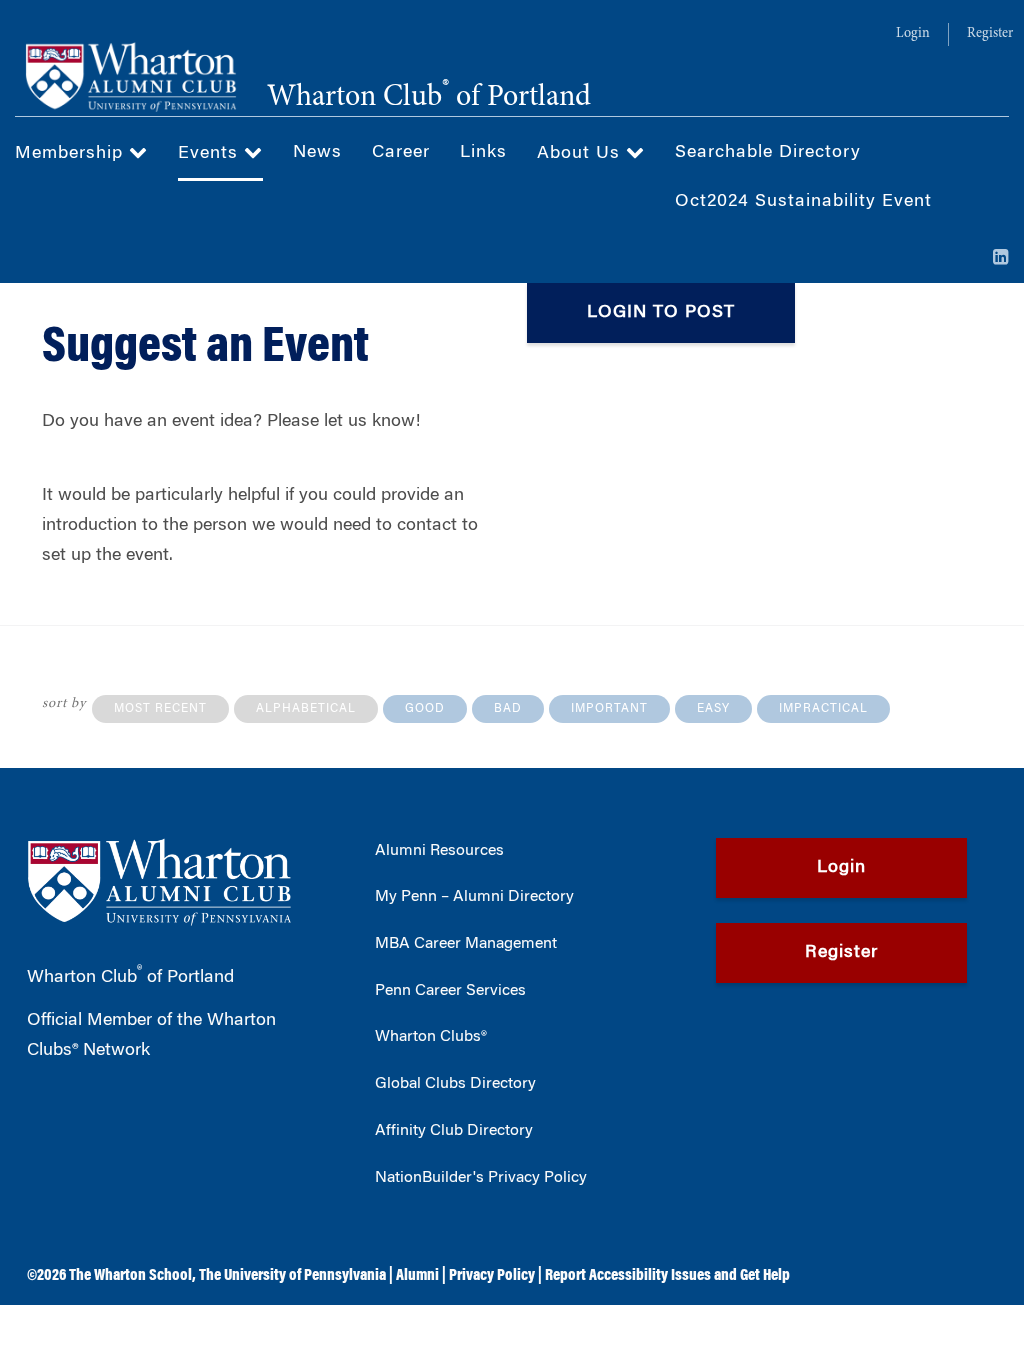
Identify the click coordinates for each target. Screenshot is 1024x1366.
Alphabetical (306, 709)
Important (609, 709)
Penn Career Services (450, 991)
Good (425, 709)
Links (483, 153)
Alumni (417, 1276)
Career (401, 153)
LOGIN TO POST (661, 313)
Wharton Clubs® (431, 1037)
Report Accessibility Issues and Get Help (667, 1276)
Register (990, 34)
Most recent (160, 709)
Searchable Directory (768, 153)
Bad (508, 709)
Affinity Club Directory (454, 1131)
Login (913, 34)
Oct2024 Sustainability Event (803, 202)
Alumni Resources (439, 851)
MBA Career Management (466, 944)
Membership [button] (72, 154)
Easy (713, 709)
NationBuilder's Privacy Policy (481, 1178)
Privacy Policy (492, 1276)
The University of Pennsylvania (292, 1276)
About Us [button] (581, 154)
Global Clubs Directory (455, 1084)
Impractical (823, 709)
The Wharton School (130, 1276)
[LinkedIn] (1001, 259)
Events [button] (211, 154)
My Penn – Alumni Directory (474, 897)
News (317, 153)
